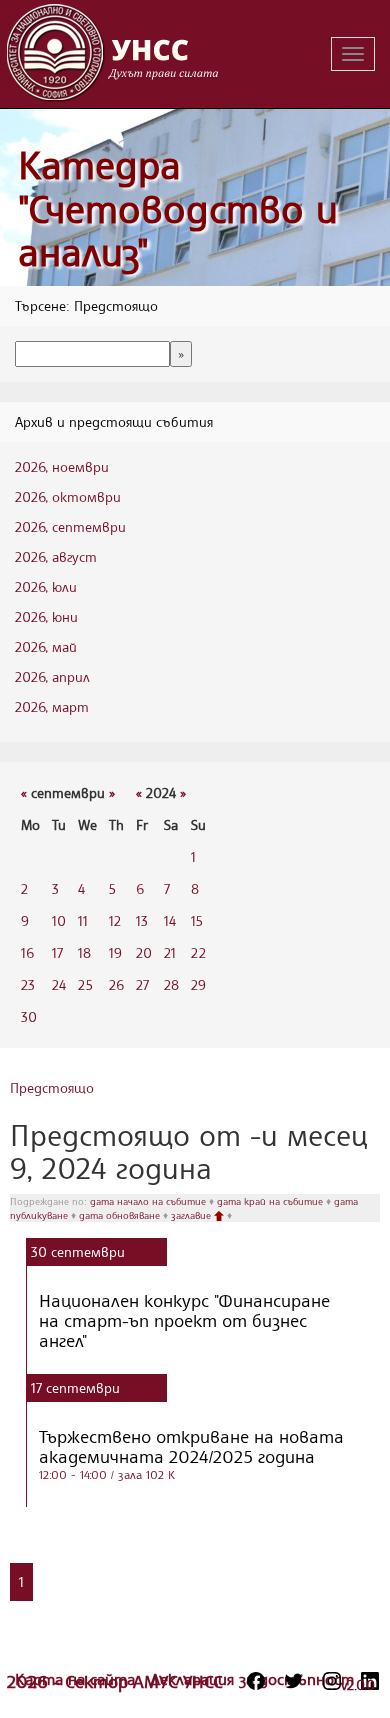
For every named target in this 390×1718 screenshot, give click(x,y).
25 (85, 984)
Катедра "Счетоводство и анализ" (178, 208)
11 (83, 920)
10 (59, 920)
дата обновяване (121, 1215)
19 (115, 952)
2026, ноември (62, 466)
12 (115, 920)
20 (144, 952)
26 (116, 984)
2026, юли (46, 586)
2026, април (52, 676)
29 (198, 984)
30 (29, 1016)
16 (27, 952)
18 (84, 952)
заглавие (192, 1215)
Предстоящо (52, 1087)
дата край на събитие (271, 1201)
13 (142, 920)
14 (170, 920)
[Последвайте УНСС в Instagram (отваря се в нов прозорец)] (332, 1681)
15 (197, 920)
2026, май (46, 646)
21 (170, 952)
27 (142, 984)
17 (57, 952)
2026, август (56, 556)
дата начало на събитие (149, 1201)
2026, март (52, 706)
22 (198, 952)
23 (28, 984)
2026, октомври (68, 496)
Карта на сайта (77, 1679)
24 (59, 984)
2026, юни (46, 616)
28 (171, 984)
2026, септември (70, 526)
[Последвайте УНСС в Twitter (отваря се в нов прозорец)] (294, 1681)
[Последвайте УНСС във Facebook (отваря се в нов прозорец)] (256, 1681)
